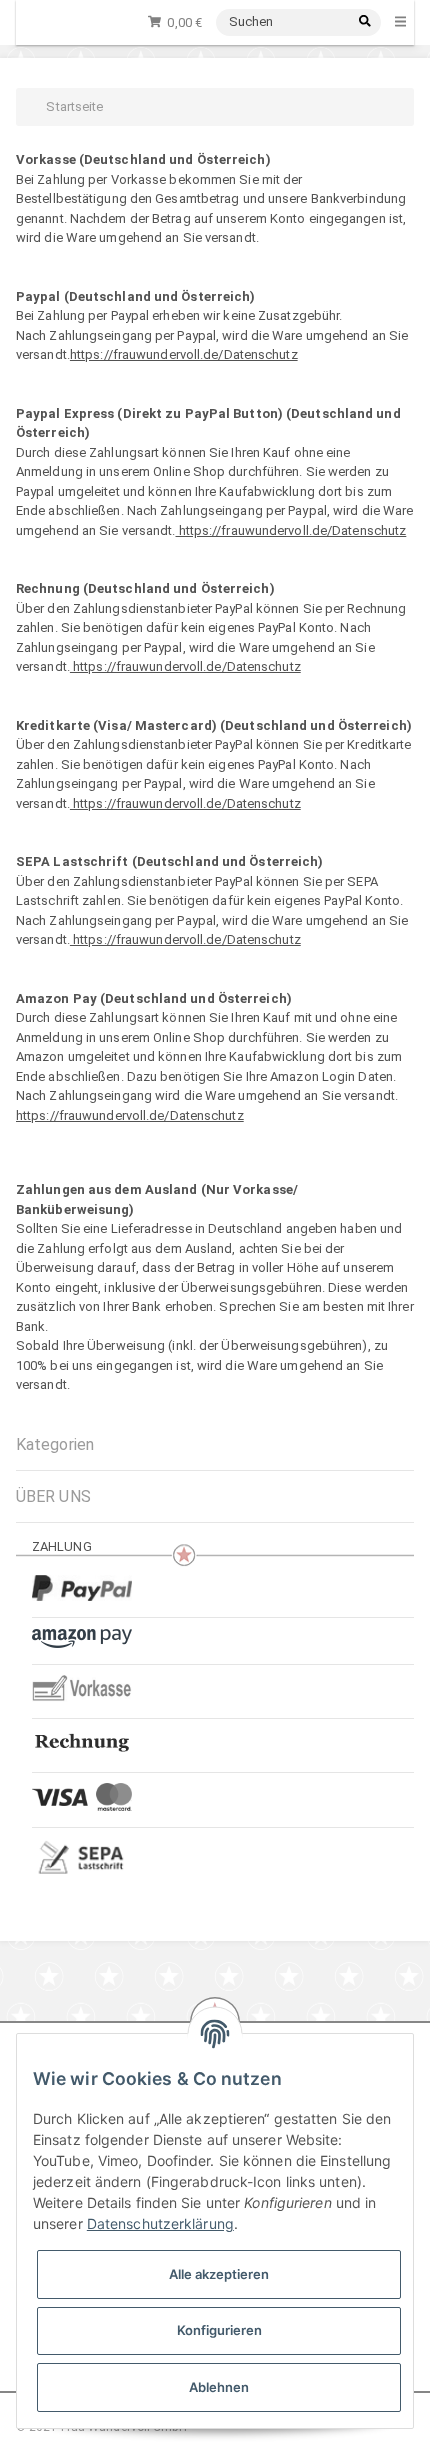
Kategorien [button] (55, 1444)
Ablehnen (219, 2387)
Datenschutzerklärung (160, 2223)
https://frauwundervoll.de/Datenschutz (184, 354)
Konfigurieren (219, 2330)
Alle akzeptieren (219, 2274)
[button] (215, 1496)
